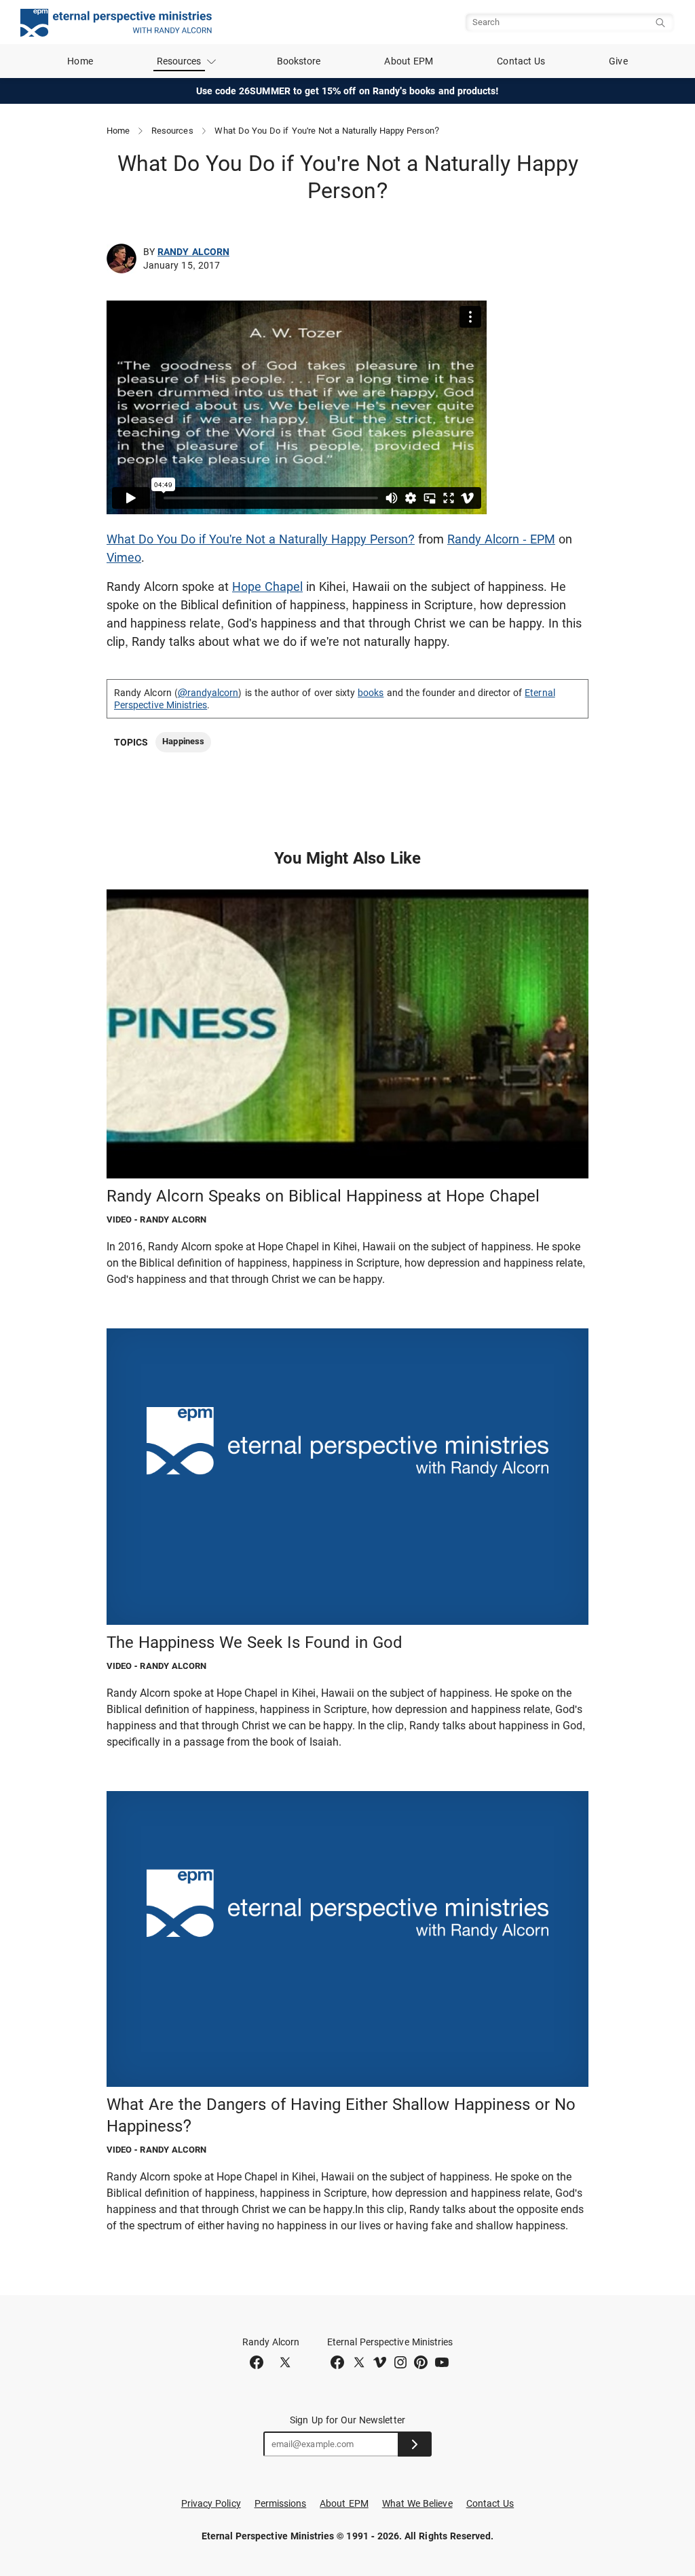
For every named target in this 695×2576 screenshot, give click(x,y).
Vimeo (124, 557)
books (371, 693)
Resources (172, 131)
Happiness (183, 741)
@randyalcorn (208, 693)
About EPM (409, 61)
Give (618, 61)
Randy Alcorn (193, 252)
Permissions (281, 2503)
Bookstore (299, 61)
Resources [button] (179, 61)
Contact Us (521, 61)
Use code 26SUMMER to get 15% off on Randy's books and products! (348, 91)
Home (80, 61)
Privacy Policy (211, 2503)
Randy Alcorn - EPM (501, 539)
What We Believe (417, 2503)
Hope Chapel (267, 587)
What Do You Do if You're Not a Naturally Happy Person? (261, 539)
